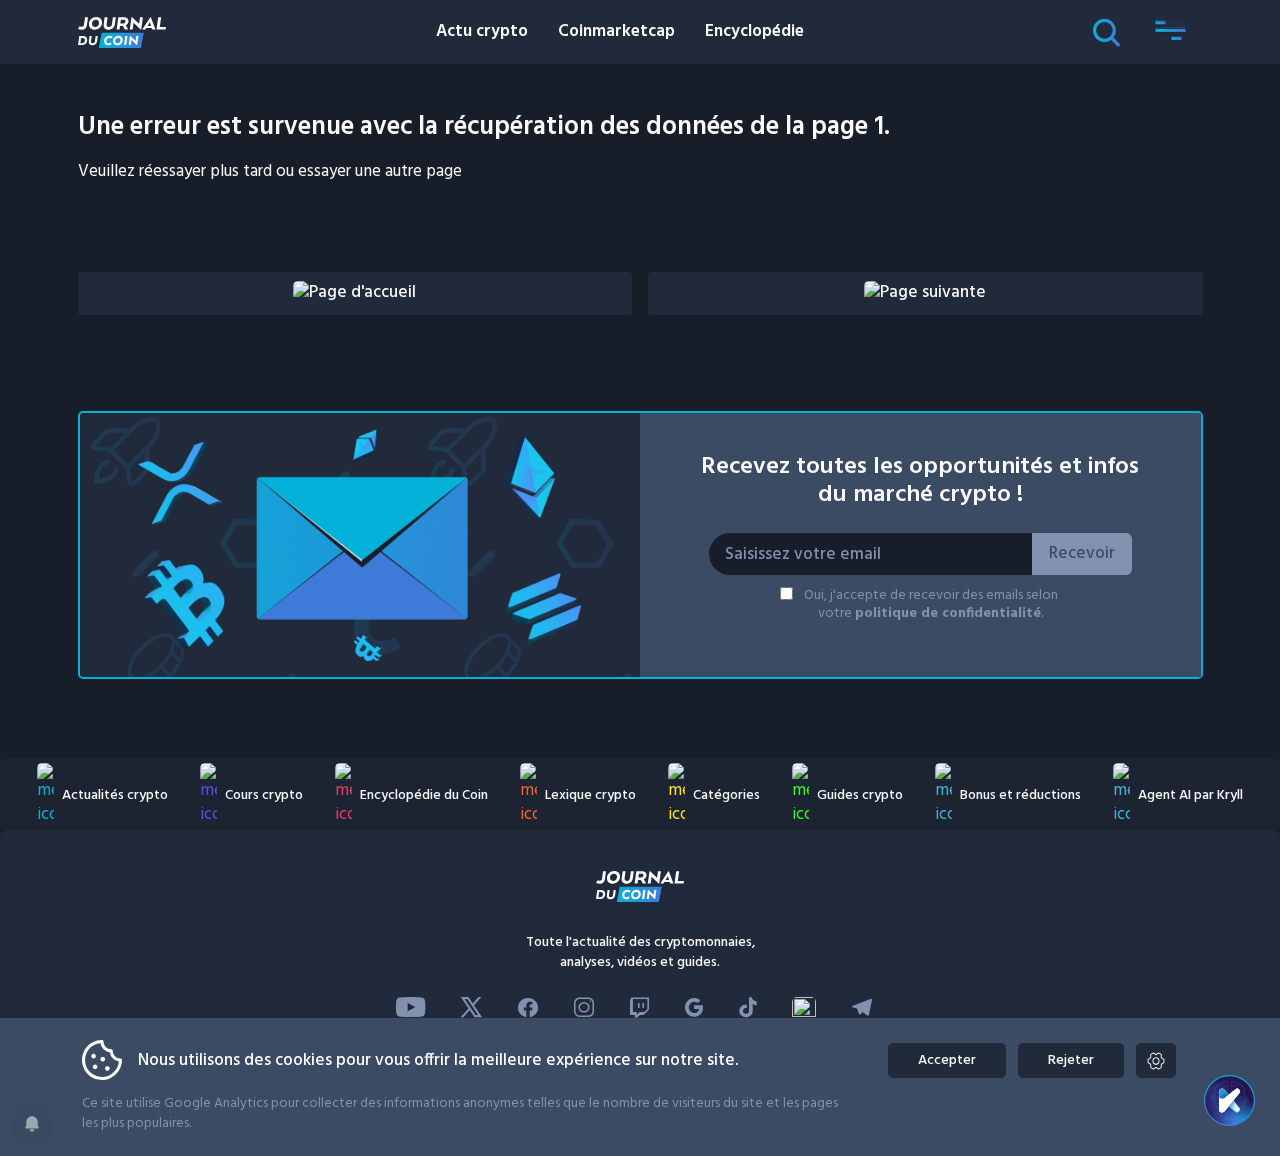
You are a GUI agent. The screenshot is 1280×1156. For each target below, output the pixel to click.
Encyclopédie (754, 31)
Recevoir (1082, 553)
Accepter (947, 1060)
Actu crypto (482, 31)
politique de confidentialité (948, 613)
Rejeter (1071, 1060)
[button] (1171, 32)
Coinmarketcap (616, 31)
